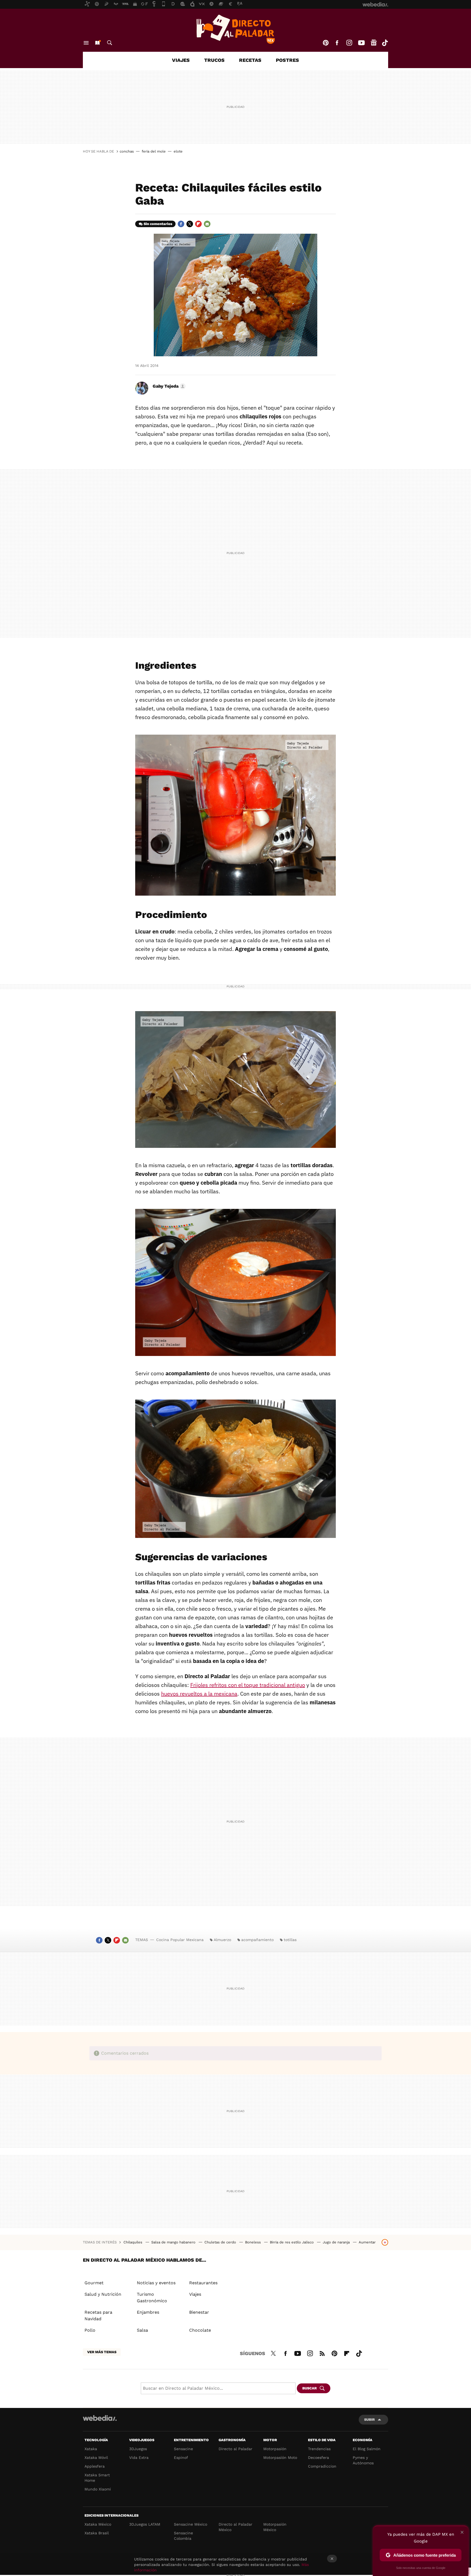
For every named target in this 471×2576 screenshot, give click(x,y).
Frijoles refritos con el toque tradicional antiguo (248, 1685)
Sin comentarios (158, 224)
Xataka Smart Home (97, 2478)
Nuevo (97, 43)
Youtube (361, 43)
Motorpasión (275, 2449)
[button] (168, 386)
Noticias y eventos (156, 2283)
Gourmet (94, 2283)
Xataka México (98, 2524)
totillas (290, 1940)
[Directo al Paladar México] (235, 29)
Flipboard (198, 224)
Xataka (91, 2449)
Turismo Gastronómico (152, 2297)
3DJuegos (138, 2449)
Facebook (337, 43)
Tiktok (385, 43)
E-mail (207, 224)
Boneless (253, 2242)
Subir (369, 2420)
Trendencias (319, 2449)
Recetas (250, 60)
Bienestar (199, 2312)
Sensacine (183, 2449)
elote (178, 151)
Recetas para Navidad (98, 2315)
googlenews (374, 43)
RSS (322, 2353)
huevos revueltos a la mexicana (199, 1694)
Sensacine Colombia (183, 2536)
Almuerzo (222, 1940)
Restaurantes (203, 2283)
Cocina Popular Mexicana (180, 1940)
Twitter (190, 224)
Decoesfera (318, 2458)
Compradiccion (322, 2466)
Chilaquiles (133, 2242)
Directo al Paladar (235, 2449)
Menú (86, 43)
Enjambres (148, 2312)
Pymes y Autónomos (363, 2460)
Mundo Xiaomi (98, 2489)
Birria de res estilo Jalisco (292, 2242)
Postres (287, 60)
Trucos (214, 60)
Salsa (142, 2330)
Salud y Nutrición (103, 2294)
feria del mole (154, 151)
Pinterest (326, 43)
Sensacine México (191, 2524)
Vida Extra (139, 2458)
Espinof (181, 2458)
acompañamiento (257, 1940)
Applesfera (95, 2466)
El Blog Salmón (367, 2449)
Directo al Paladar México (235, 2527)
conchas (127, 151)
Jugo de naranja (337, 2242)
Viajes (181, 60)
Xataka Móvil (96, 2458)
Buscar (110, 43)
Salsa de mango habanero (174, 2242)
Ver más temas (102, 2352)
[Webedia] (100, 2418)
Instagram (349, 43)
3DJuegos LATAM (145, 2524)
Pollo (90, 2330)
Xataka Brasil (97, 2533)
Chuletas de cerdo (221, 2242)
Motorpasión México (275, 2527)
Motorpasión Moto (280, 2458)
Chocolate (200, 2330)
